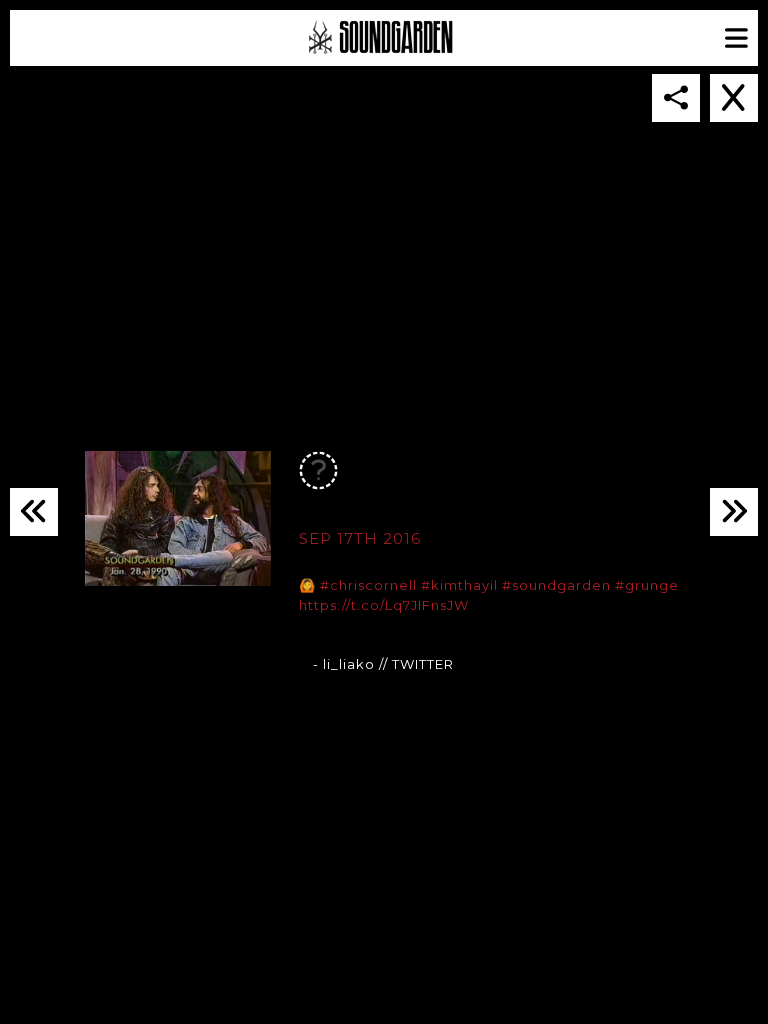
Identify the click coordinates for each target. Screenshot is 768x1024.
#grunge (647, 585)
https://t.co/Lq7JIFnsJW (384, 605)
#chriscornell (368, 585)
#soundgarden (556, 585)
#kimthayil (459, 585)
